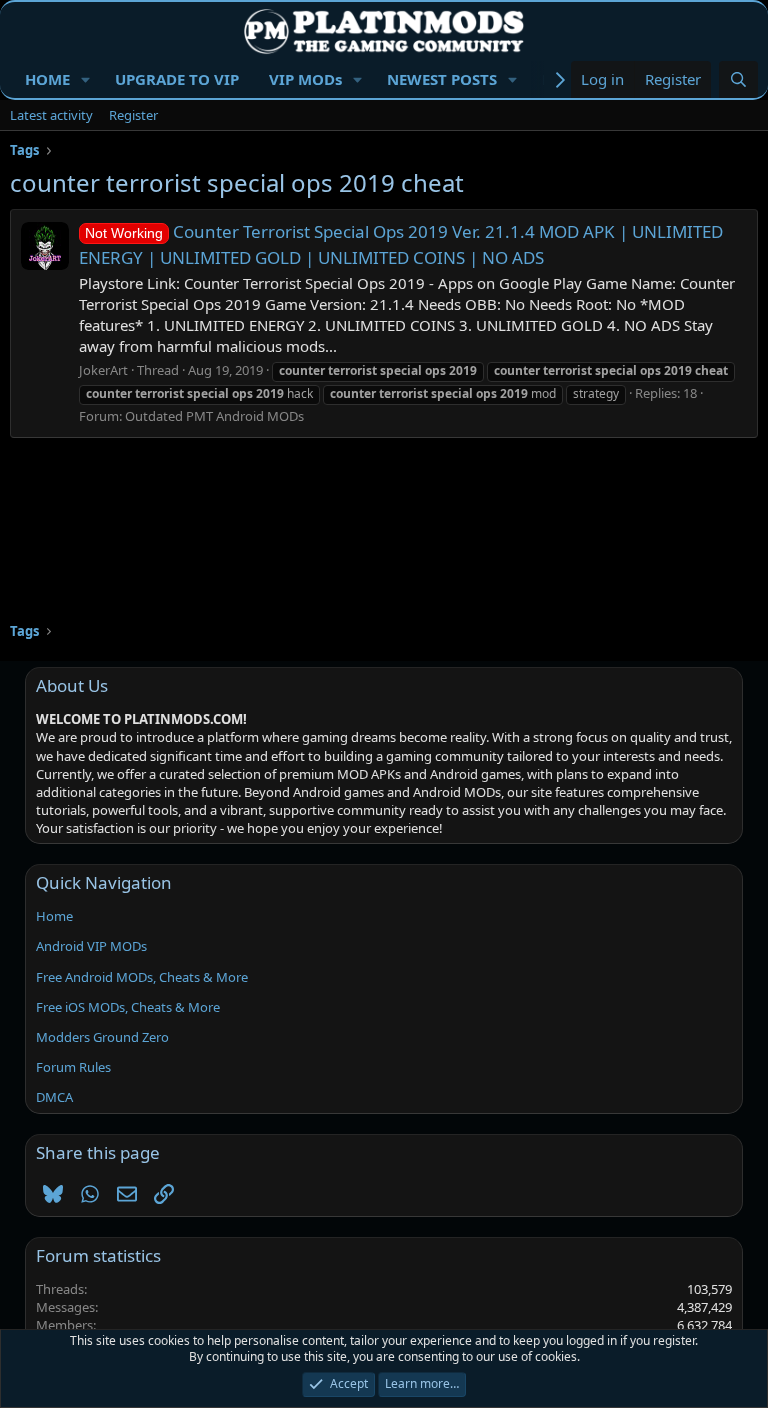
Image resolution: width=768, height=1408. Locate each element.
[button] (86, 79)
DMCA (54, 1097)
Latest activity (51, 115)
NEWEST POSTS (442, 79)
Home (54, 916)
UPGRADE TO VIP (177, 79)
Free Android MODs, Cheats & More (142, 977)
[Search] (738, 79)
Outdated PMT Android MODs (214, 416)
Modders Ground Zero (102, 1037)
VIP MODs (305, 79)
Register (133, 115)
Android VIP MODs (91, 946)
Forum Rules (73, 1067)
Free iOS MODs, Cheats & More (128, 1007)
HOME (47, 79)
